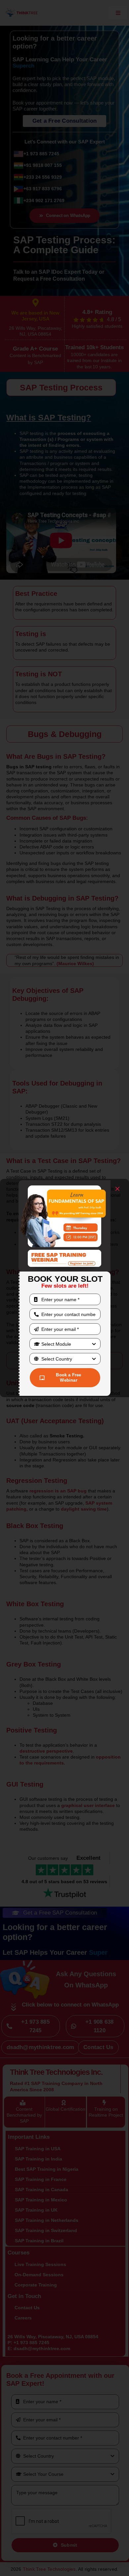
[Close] (117, 1189)
